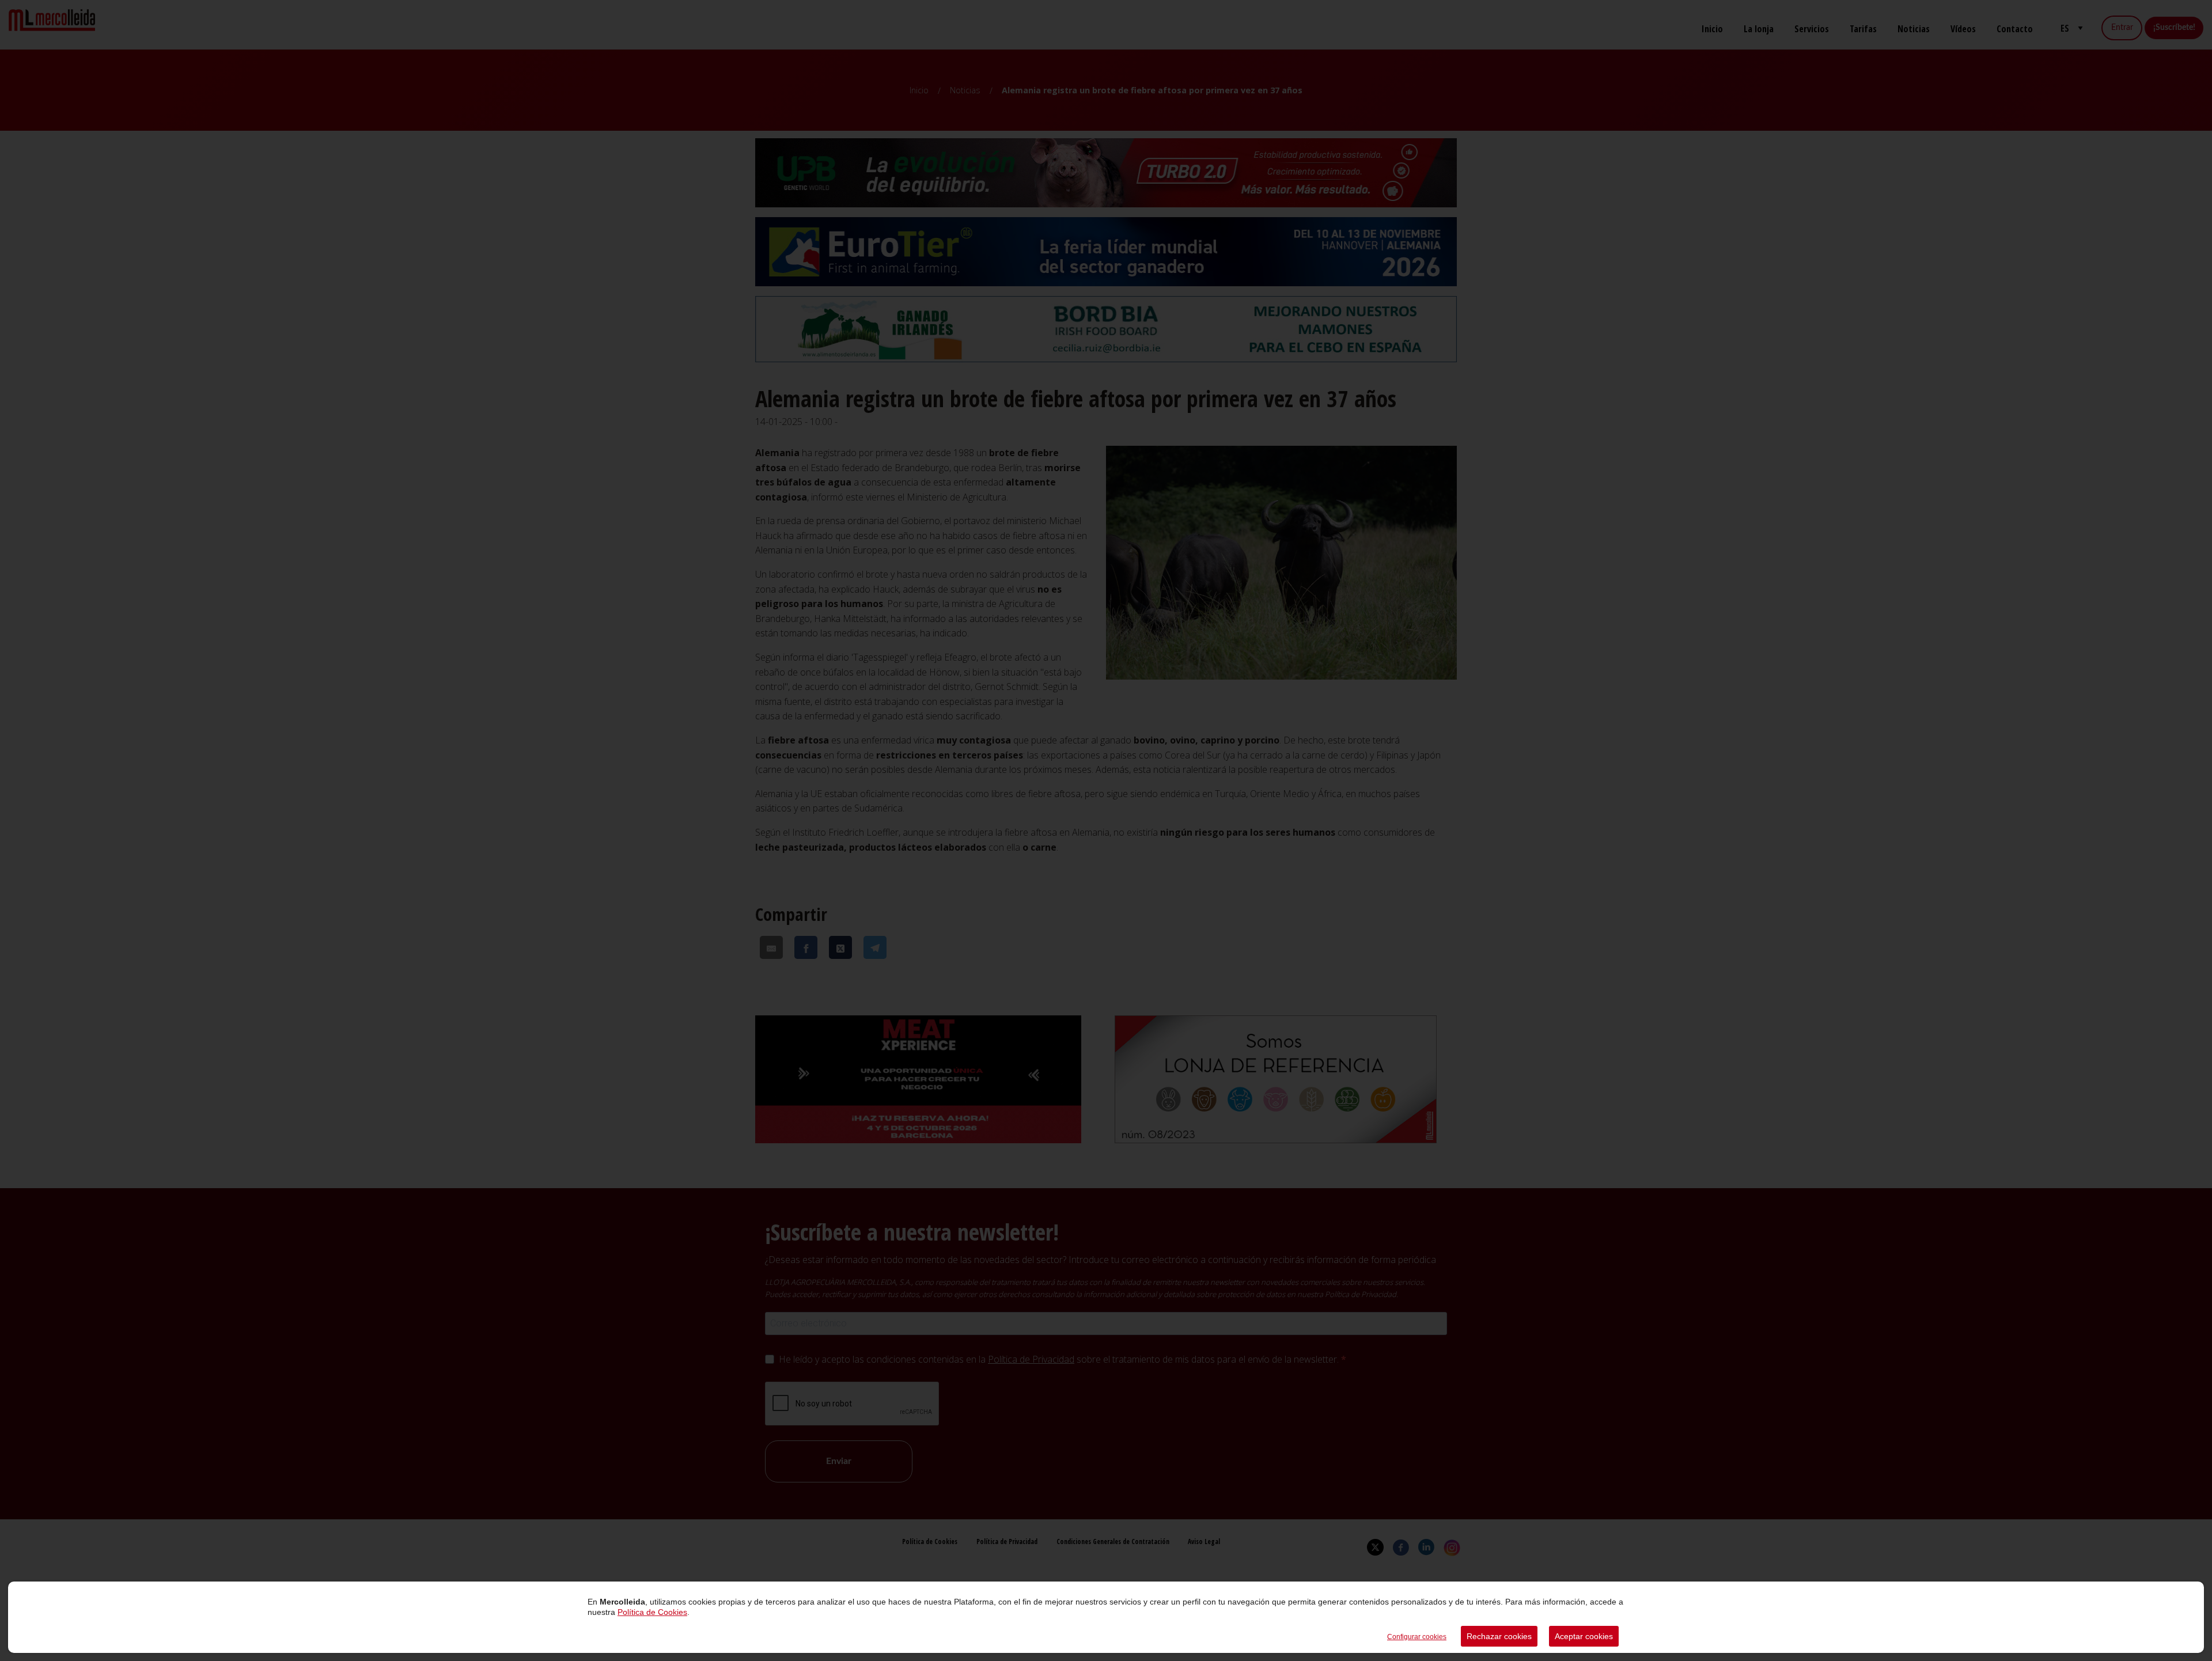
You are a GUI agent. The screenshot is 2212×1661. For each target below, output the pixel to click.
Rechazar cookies (1499, 1636)
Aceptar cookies (1584, 1636)
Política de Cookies (652, 1612)
